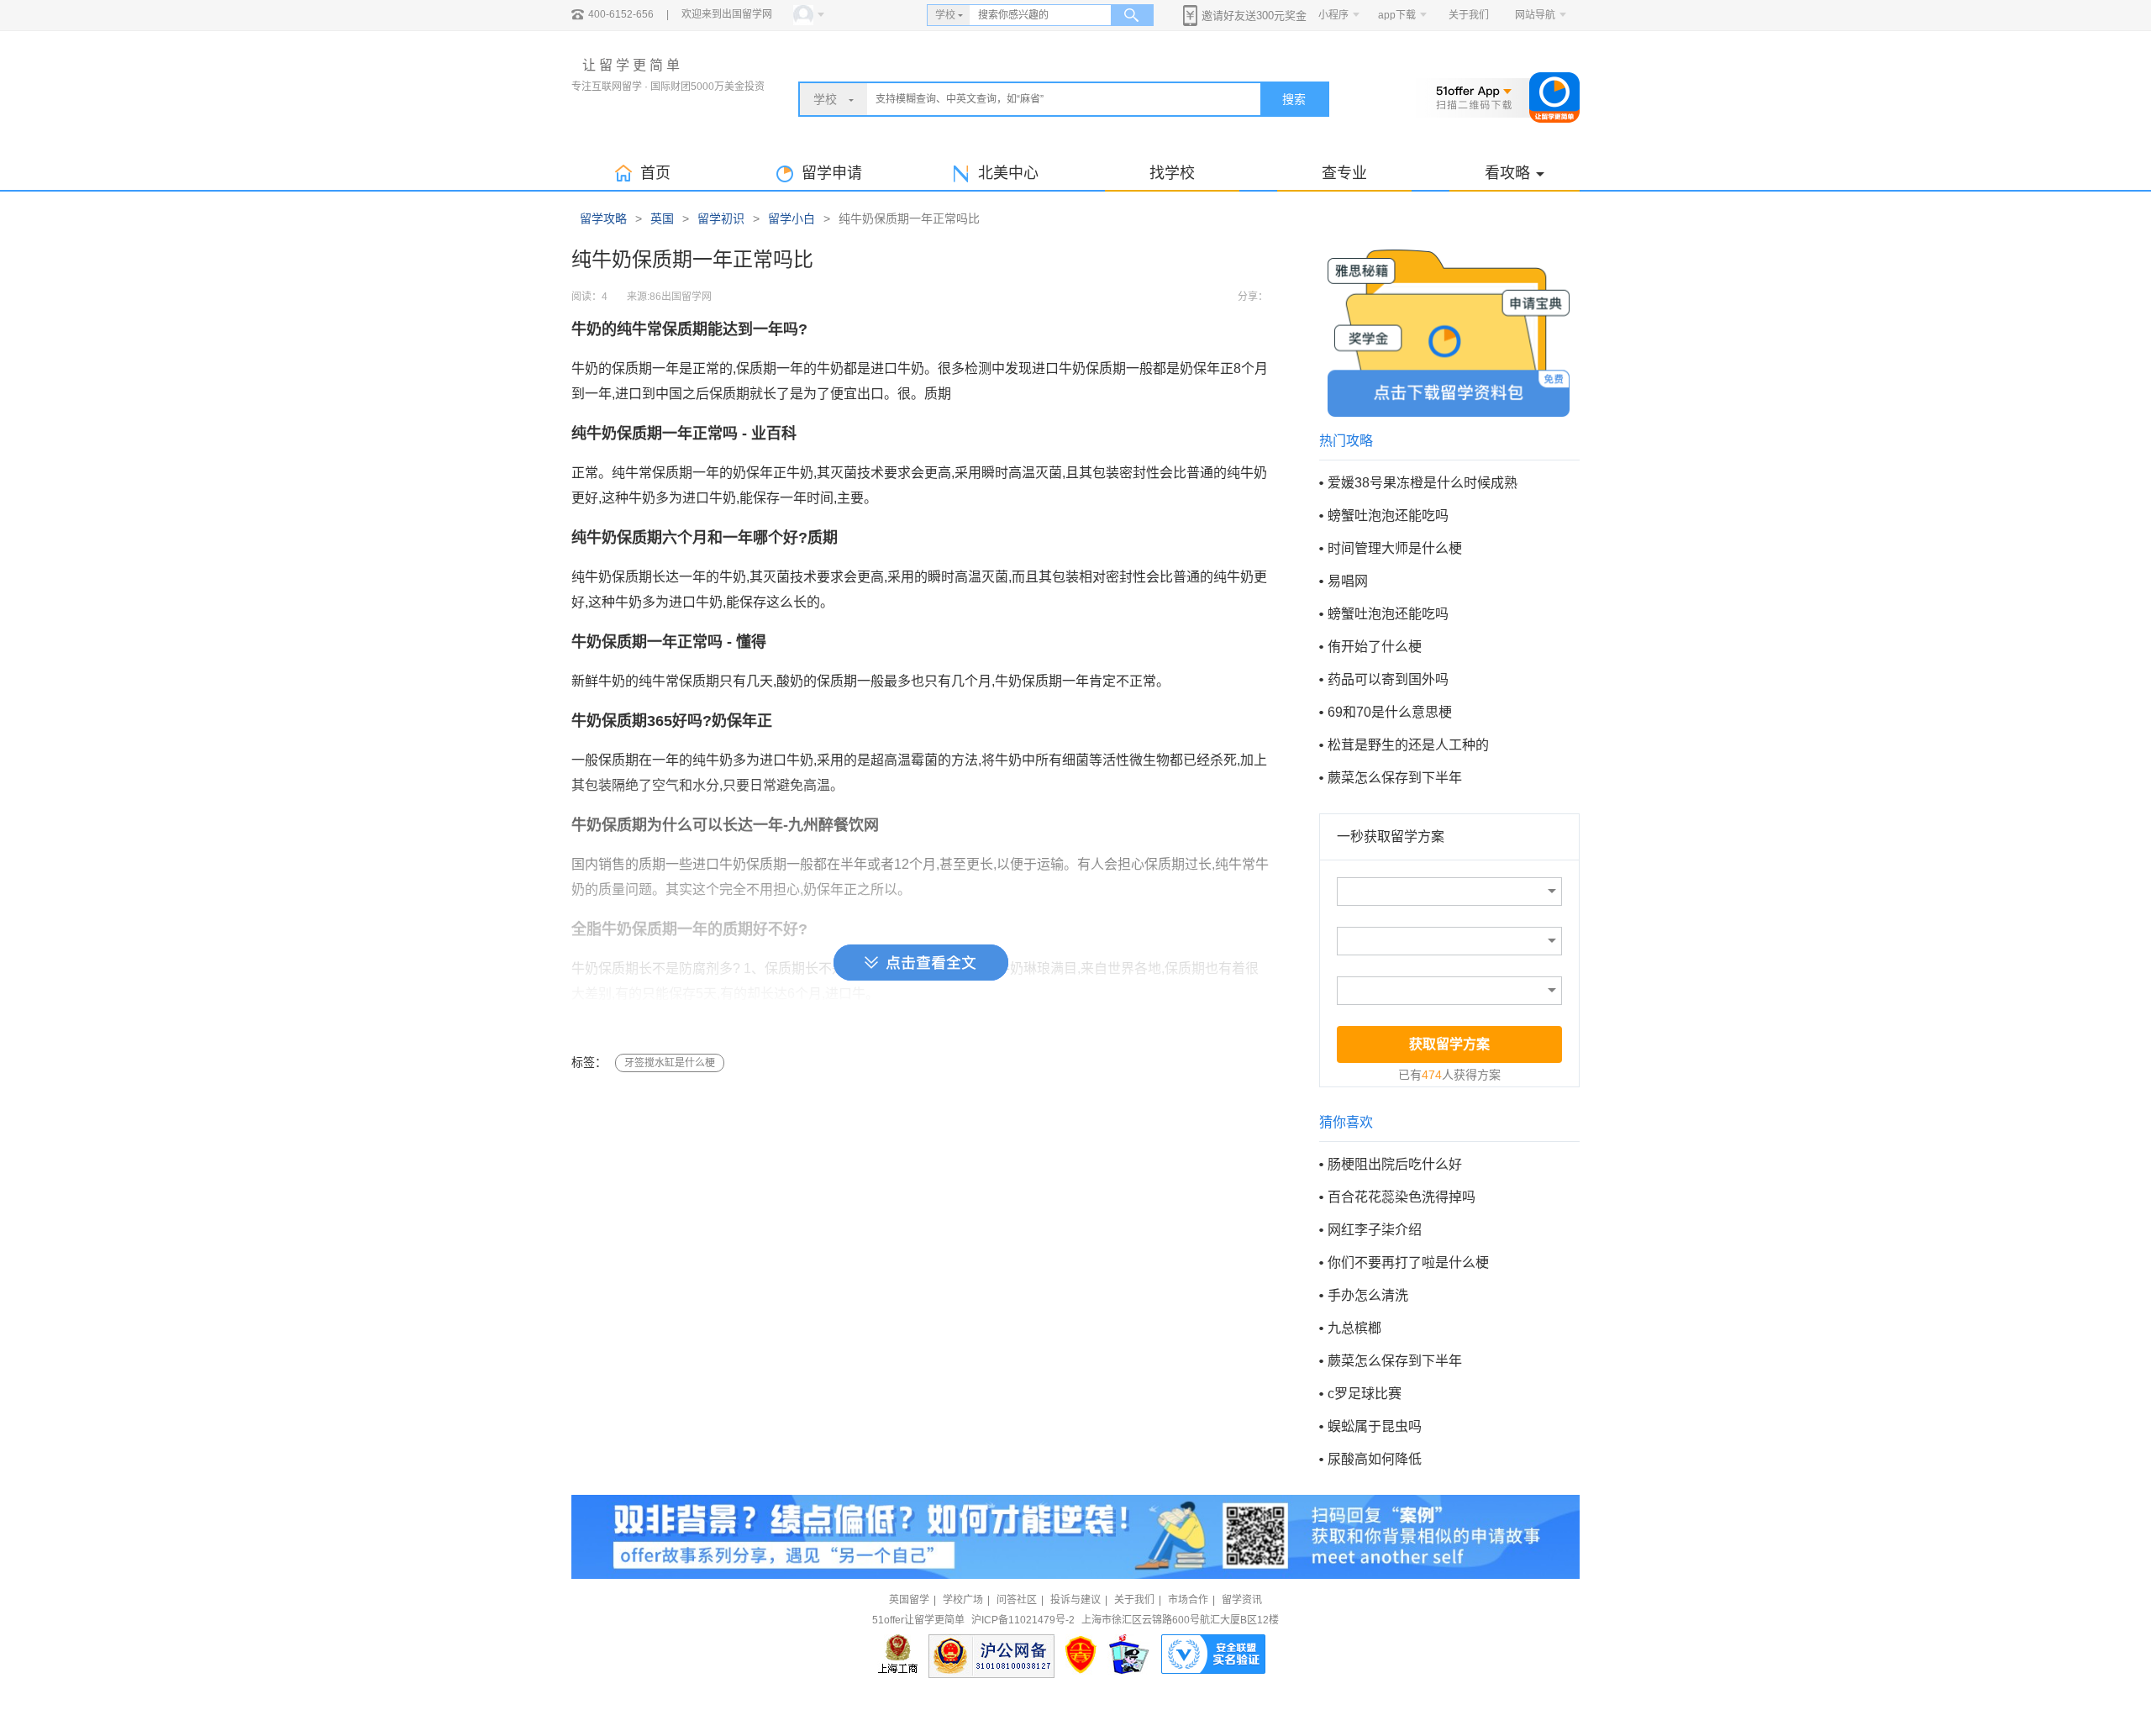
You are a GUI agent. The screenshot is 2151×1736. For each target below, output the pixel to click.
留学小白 (792, 218)
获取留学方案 (1449, 1044)
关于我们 (1469, 15)
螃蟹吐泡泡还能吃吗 (1388, 516)
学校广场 (963, 1600)
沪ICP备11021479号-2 (1023, 1620)
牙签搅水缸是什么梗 (670, 1063)
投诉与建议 (1075, 1600)
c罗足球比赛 (1365, 1394)
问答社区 (1017, 1600)
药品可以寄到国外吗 (1388, 679)
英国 (662, 218)
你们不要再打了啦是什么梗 (1408, 1263)
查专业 (1344, 173)
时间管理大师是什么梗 (1395, 548)
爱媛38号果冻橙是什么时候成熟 (1423, 483)
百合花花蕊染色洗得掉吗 (1402, 1197)
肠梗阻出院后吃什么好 (1395, 1164)
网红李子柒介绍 (1375, 1230)
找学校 (1172, 173)
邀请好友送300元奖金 (1254, 16)
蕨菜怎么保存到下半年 (1395, 778)
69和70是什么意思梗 (1390, 712)
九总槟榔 (1354, 1328)
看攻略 (1507, 173)
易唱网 (1348, 581)
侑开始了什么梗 (1375, 647)
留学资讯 (1242, 1600)
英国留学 (909, 1600)
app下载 (1397, 15)
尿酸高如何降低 (1375, 1459)
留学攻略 (603, 218)
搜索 (1294, 99)
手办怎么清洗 (1368, 1295)
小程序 (1333, 15)
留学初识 (721, 218)
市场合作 (1188, 1600)
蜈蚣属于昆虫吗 (1375, 1426)
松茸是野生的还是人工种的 (1408, 745)
